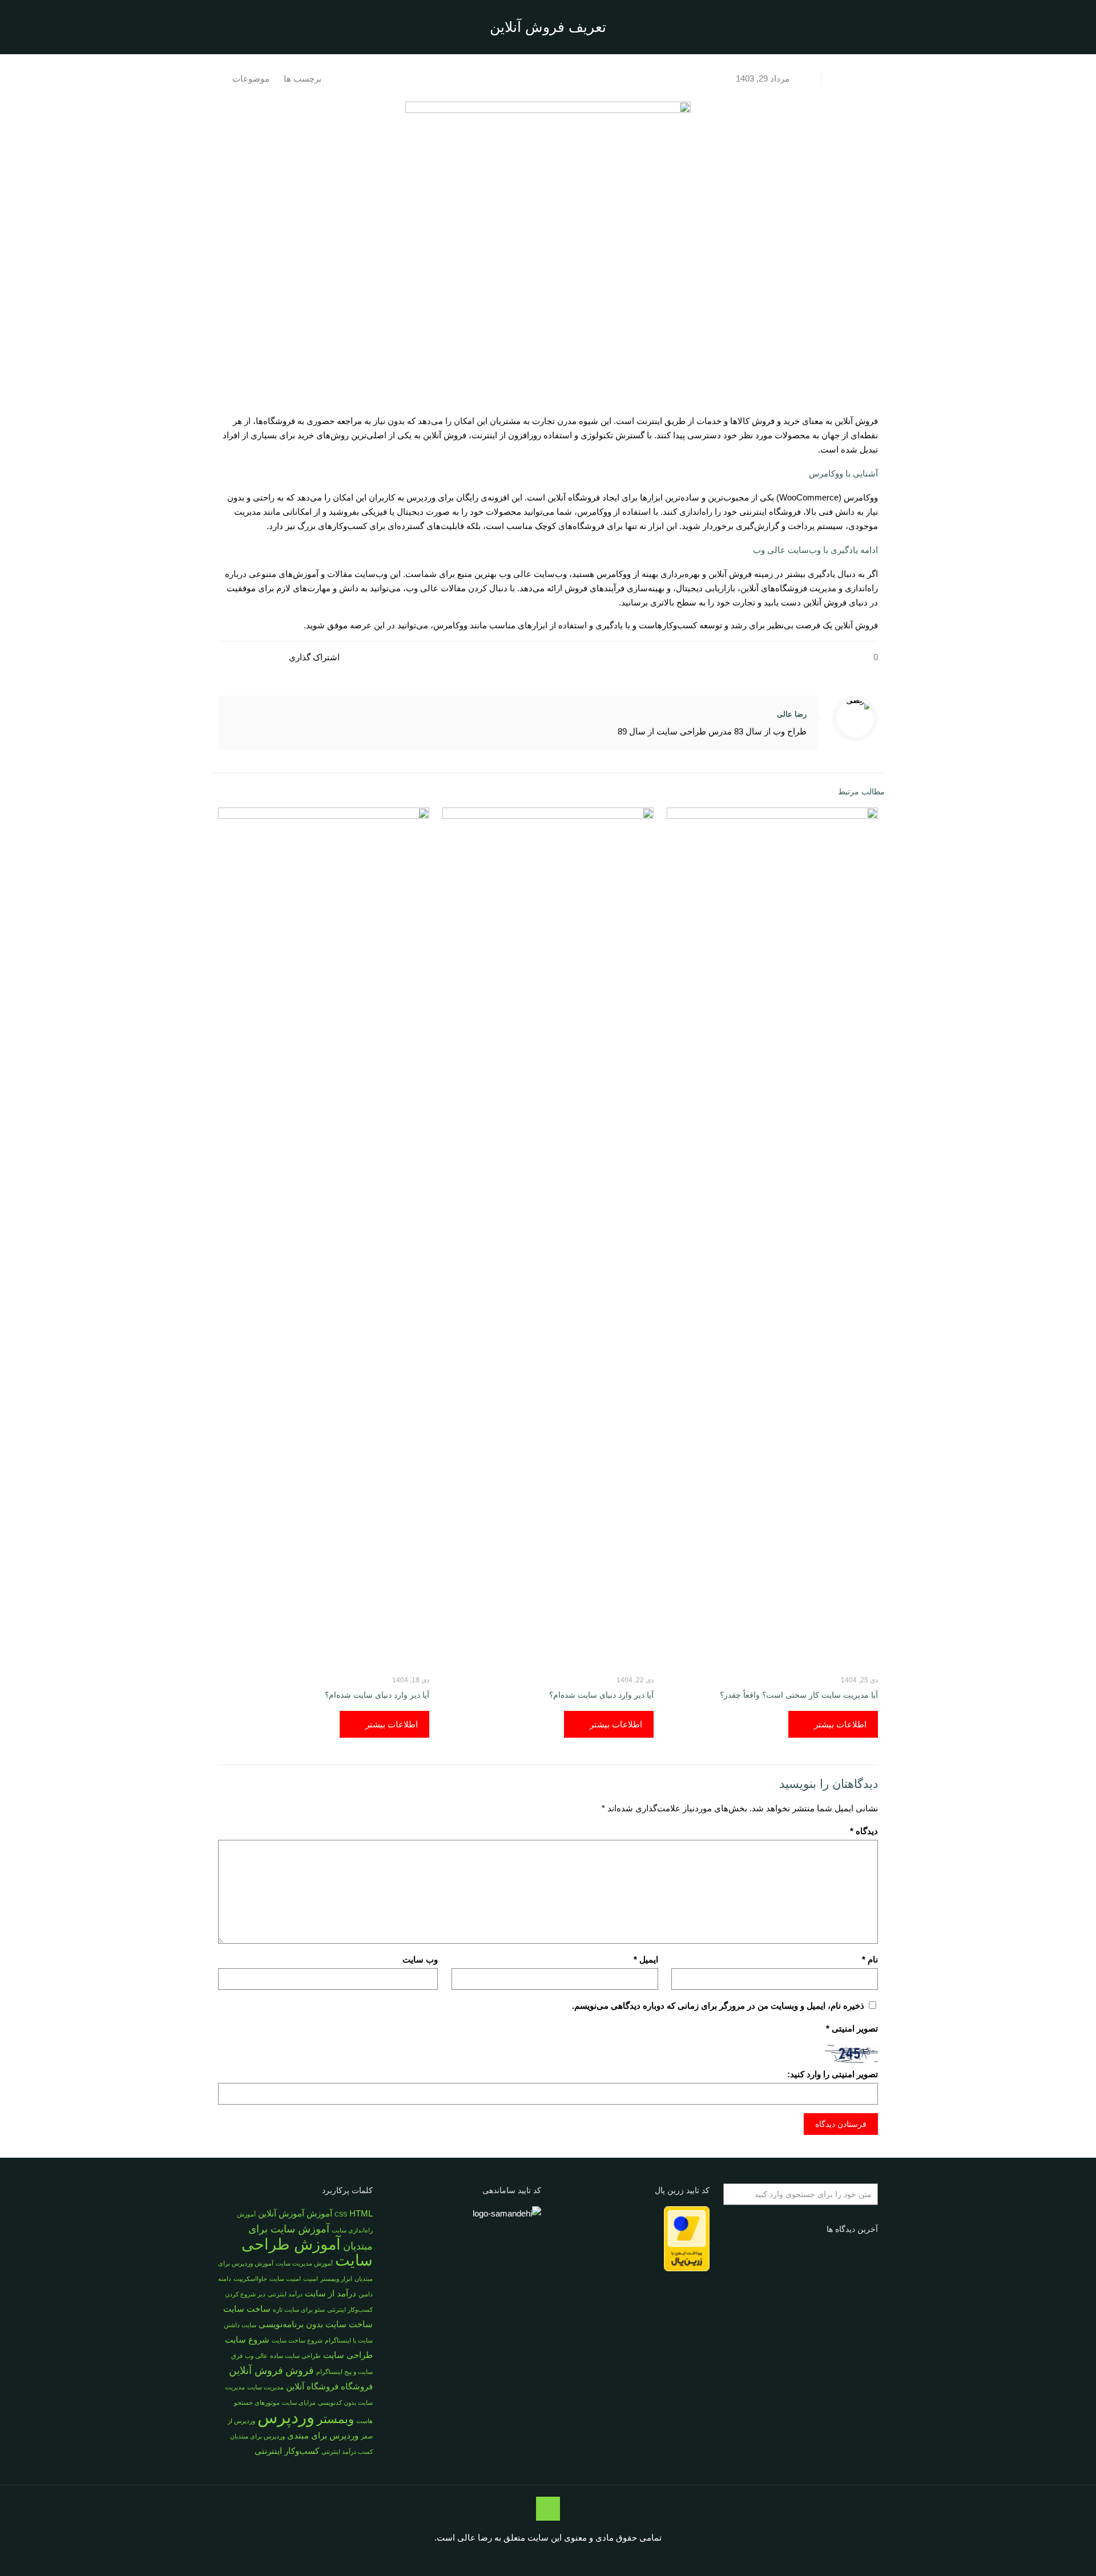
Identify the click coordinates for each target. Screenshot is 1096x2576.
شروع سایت (247, 2339)
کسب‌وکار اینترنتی (287, 2451)
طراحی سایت (348, 2355)
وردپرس (286, 2417)
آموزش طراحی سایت (307, 2252)
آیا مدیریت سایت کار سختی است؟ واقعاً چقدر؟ (799, 1695)
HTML (361, 2213)
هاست (364, 2421)
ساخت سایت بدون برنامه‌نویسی (316, 2324)
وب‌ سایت (420, 1959)
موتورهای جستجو (257, 2403)
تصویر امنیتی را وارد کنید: (833, 2074)
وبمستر (335, 2419)
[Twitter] (575, 2557)
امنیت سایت (285, 2279)
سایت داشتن (240, 2325)
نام (870, 1959)
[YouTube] (560, 2557)
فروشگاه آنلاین (312, 2386)
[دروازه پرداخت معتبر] (687, 2268)
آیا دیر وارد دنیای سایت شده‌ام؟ (601, 1695)
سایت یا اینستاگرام (349, 2340)
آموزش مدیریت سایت (304, 2263)
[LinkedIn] (544, 2557)
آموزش (319, 2213)
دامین (366, 2294)
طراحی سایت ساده (295, 2356)
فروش (300, 2370)
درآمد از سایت (331, 2293)
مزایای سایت (299, 2403)
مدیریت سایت (265, 2387)
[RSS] (513, 2557)
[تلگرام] (498, 2557)
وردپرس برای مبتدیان (257, 2436)
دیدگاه (864, 1831)
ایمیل (646, 1959)
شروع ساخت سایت (297, 2340)
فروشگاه (357, 2386)
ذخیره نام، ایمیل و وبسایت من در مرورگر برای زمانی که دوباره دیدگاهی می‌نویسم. (718, 2006)
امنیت (311, 2279)
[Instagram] (529, 2557)
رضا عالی (792, 714)
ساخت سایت (247, 2309)
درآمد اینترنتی (285, 2294)
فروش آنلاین (256, 2370)
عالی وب (256, 2356)
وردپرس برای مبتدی (323, 2435)
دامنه (225, 2279)
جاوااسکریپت (250, 2279)
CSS (341, 2214)
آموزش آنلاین (281, 2213)
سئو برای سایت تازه (299, 2309)
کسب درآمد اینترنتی (347, 2452)
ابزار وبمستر (336, 2279)
